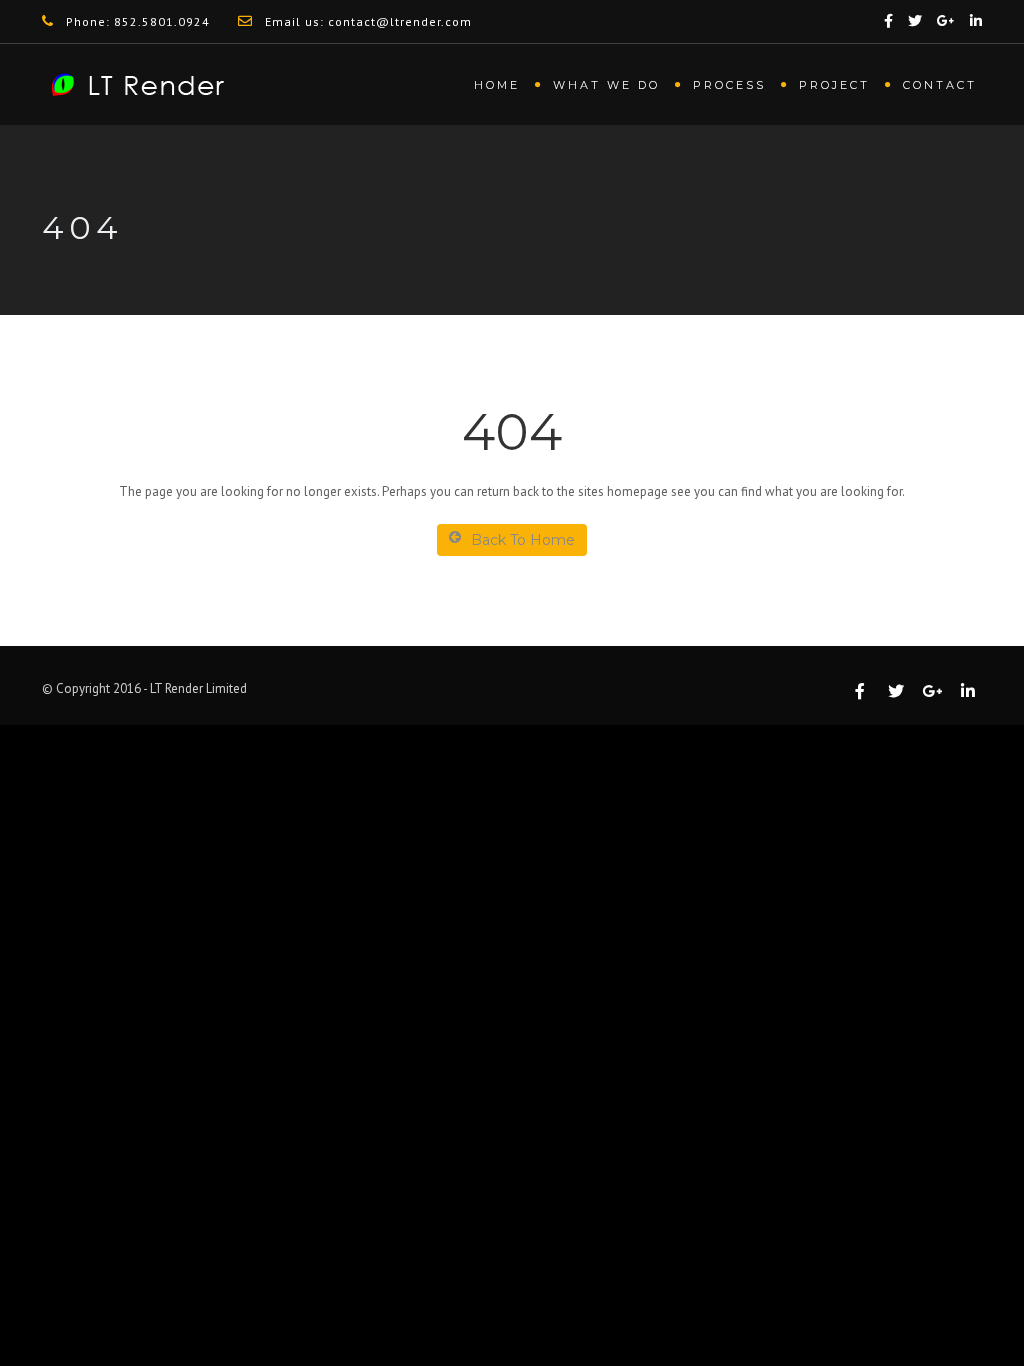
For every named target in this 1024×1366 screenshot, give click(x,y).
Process (729, 85)
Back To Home (523, 540)
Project (834, 85)
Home (497, 85)
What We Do (606, 85)
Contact (940, 85)
